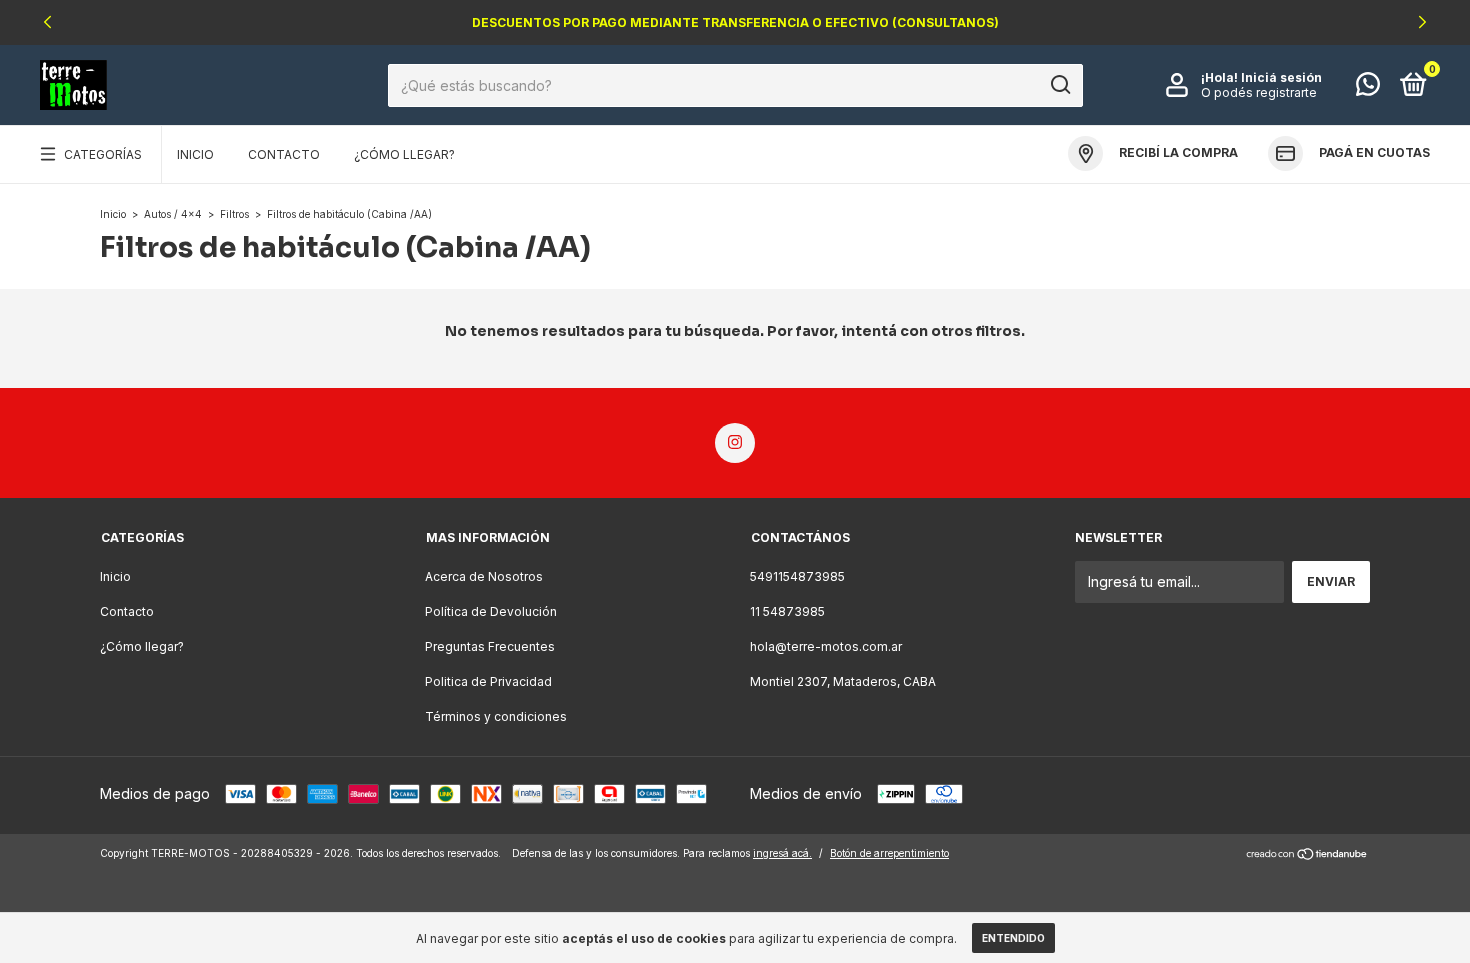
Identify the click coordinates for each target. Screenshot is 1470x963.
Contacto (284, 154)
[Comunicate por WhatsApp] (1368, 88)
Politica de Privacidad (488, 681)
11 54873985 (787, 611)
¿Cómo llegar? (404, 154)
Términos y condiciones (496, 716)
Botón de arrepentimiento (889, 853)
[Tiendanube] (1307, 855)
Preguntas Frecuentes (490, 646)
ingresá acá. (782, 853)
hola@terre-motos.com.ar (826, 646)
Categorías (103, 154)
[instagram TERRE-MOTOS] (735, 443)
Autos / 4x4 (173, 214)
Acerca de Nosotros (484, 576)
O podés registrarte (1259, 92)
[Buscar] (1059, 85)
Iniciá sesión (1281, 77)
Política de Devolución (491, 611)
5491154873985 (797, 576)
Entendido (1013, 938)
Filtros (234, 214)
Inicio (195, 154)
